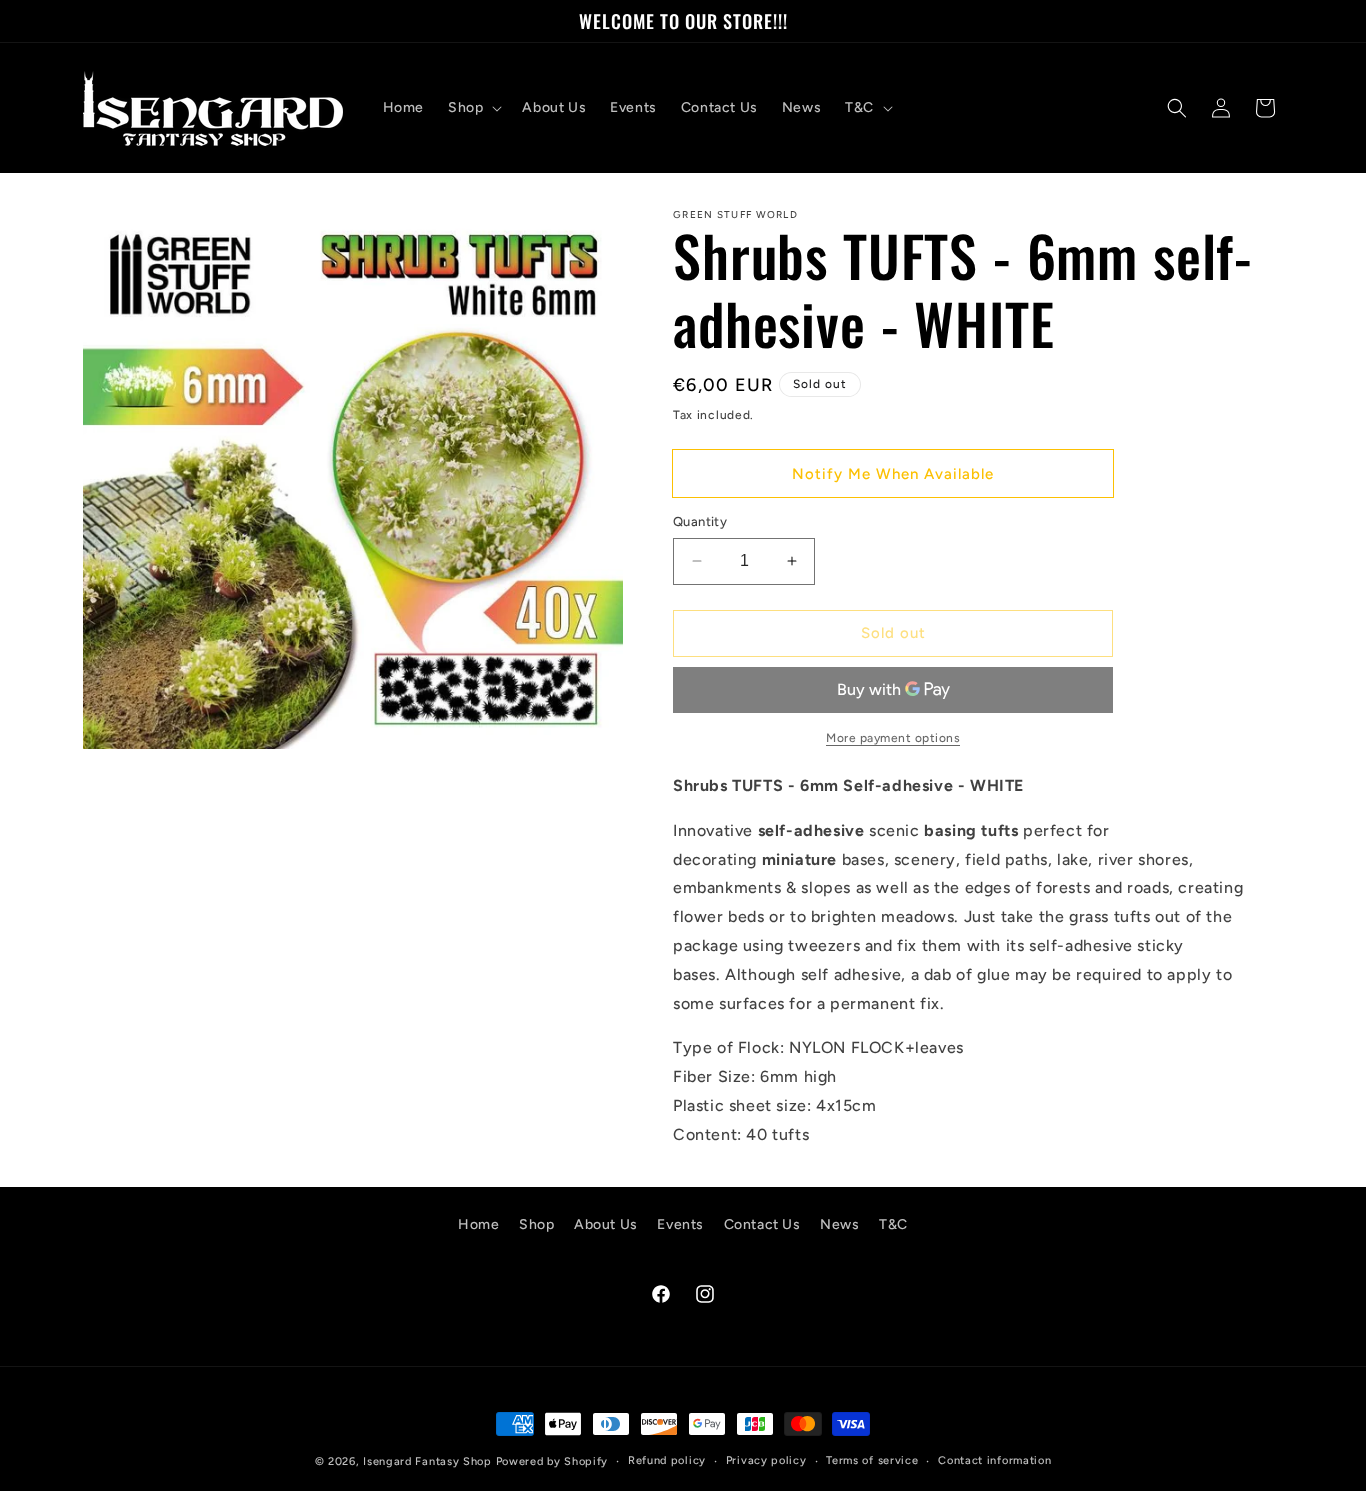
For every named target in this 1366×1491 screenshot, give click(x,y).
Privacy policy (766, 1460)
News (839, 1224)
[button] (473, 108)
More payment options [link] (893, 738)
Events (680, 1224)
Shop (536, 1224)
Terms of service (872, 1460)
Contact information (994, 1460)
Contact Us (762, 1224)
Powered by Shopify (552, 1461)
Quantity (700, 521)
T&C (893, 1224)
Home (478, 1224)
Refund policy (667, 1460)
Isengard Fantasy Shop (427, 1461)
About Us (606, 1224)
